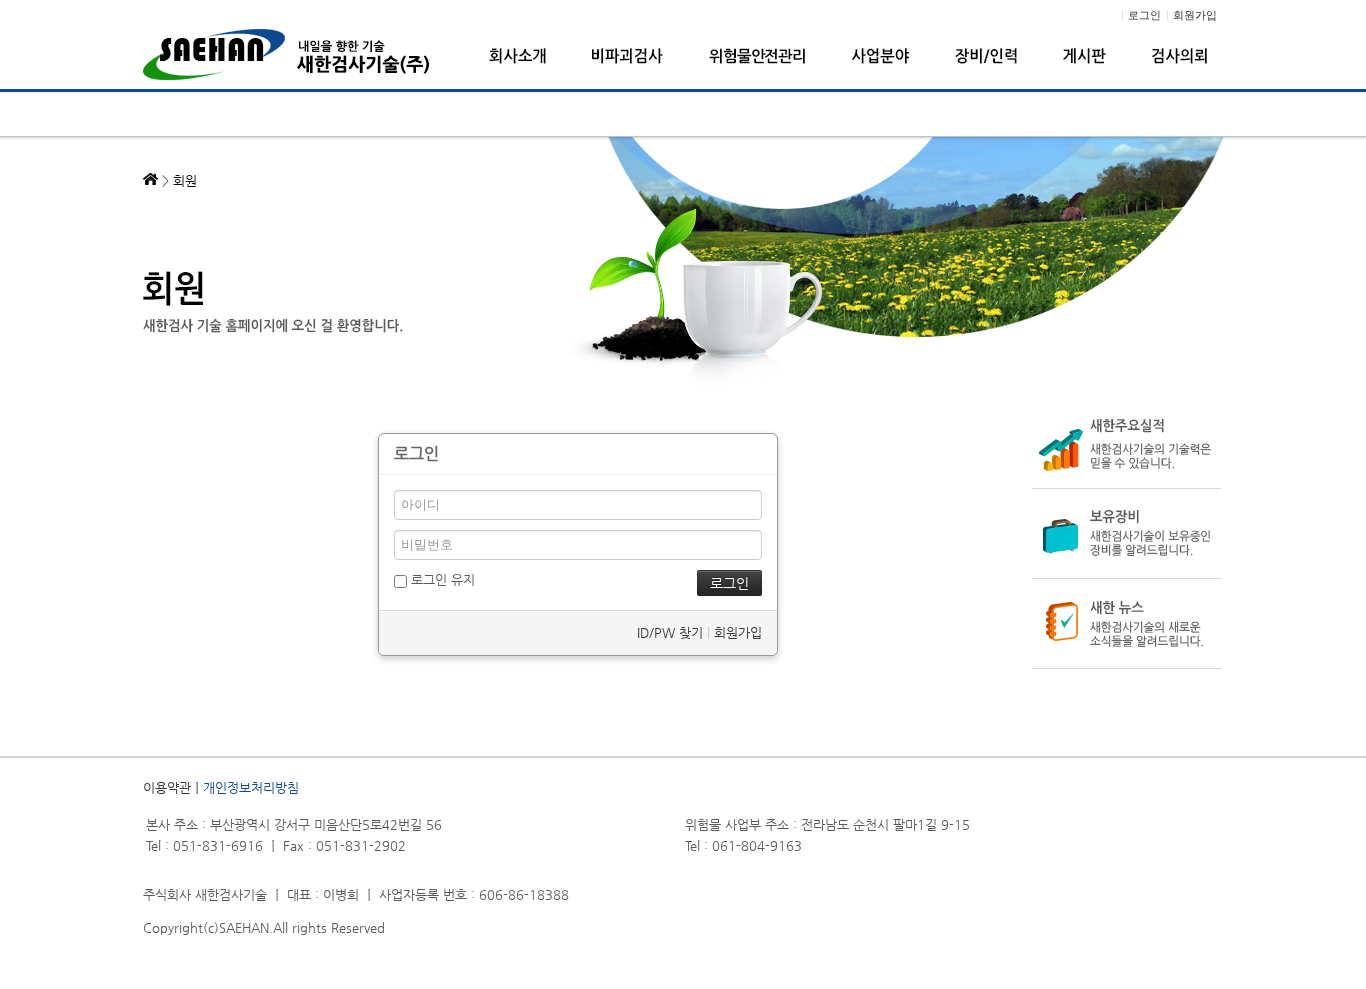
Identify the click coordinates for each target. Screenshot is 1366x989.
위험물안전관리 (757, 56)
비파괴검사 (627, 56)
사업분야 (880, 56)
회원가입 (738, 632)
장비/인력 (986, 56)
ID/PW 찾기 (670, 632)
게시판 (1084, 56)
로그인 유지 (441, 579)
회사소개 (517, 56)
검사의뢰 (1179, 56)
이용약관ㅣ (173, 787)
